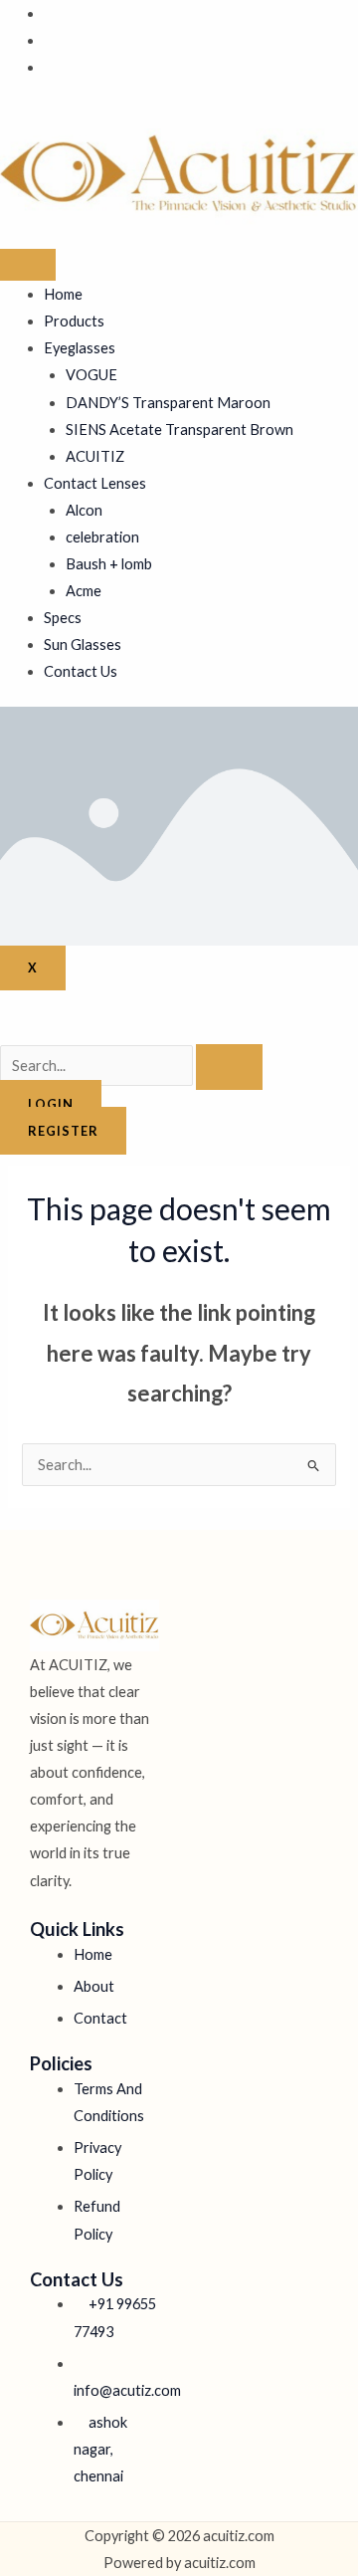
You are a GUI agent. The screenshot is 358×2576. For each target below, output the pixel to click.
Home (63, 294)
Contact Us (81, 671)
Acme (84, 591)
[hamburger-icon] (28, 265)
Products (74, 321)
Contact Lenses (95, 483)
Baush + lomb (109, 564)
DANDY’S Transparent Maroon (168, 403)
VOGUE (91, 375)
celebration (102, 537)
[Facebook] (50, 13)
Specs (63, 618)
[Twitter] (50, 40)
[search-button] (229, 1067)
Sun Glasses (83, 644)
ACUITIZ (95, 456)
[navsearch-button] (6, 1031)
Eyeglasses (80, 348)
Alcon (84, 510)
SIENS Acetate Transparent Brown (179, 429)
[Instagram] (50, 67)
